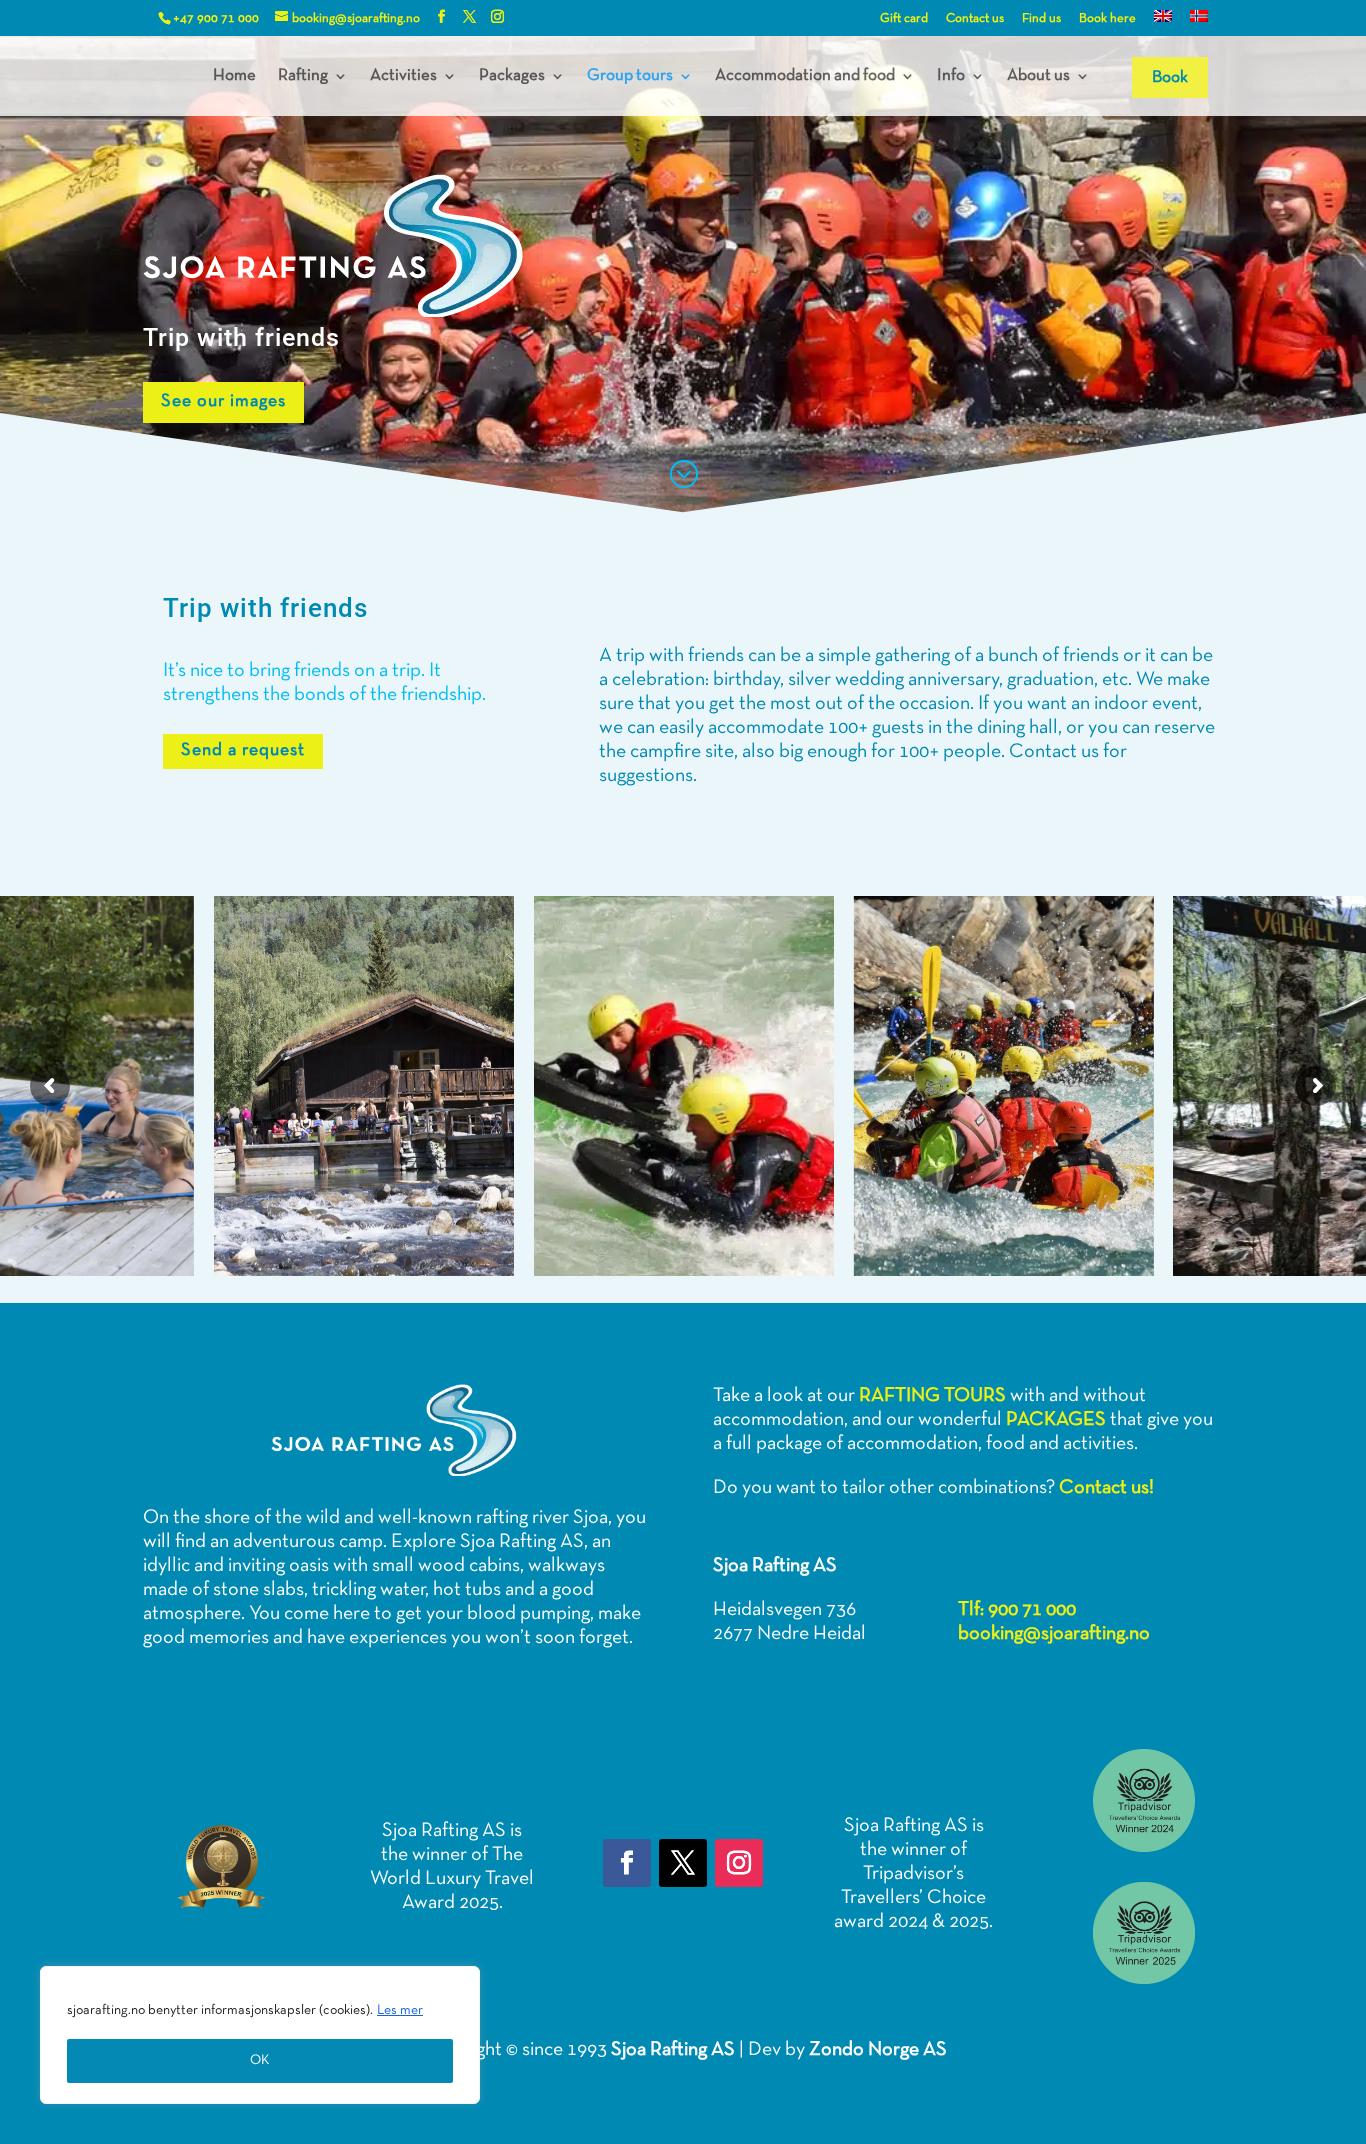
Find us (1041, 19)
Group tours (630, 76)
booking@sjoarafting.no (1054, 1634)
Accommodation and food (805, 76)
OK (260, 2060)
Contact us (975, 19)
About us (1038, 76)
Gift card (904, 19)
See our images (223, 401)
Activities (403, 76)
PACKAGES (1056, 1420)
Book (1170, 77)
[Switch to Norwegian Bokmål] (1199, 23)
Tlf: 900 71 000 (1017, 1610)
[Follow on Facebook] (627, 1863)
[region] (260, 2035)
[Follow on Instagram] (739, 1863)
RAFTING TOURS (932, 1396)
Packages (512, 76)
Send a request (243, 750)
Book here (1107, 19)
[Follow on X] (683, 1863)
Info (951, 76)
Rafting (303, 76)
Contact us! (1106, 1488)
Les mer (400, 2010)
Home (234, 76)
